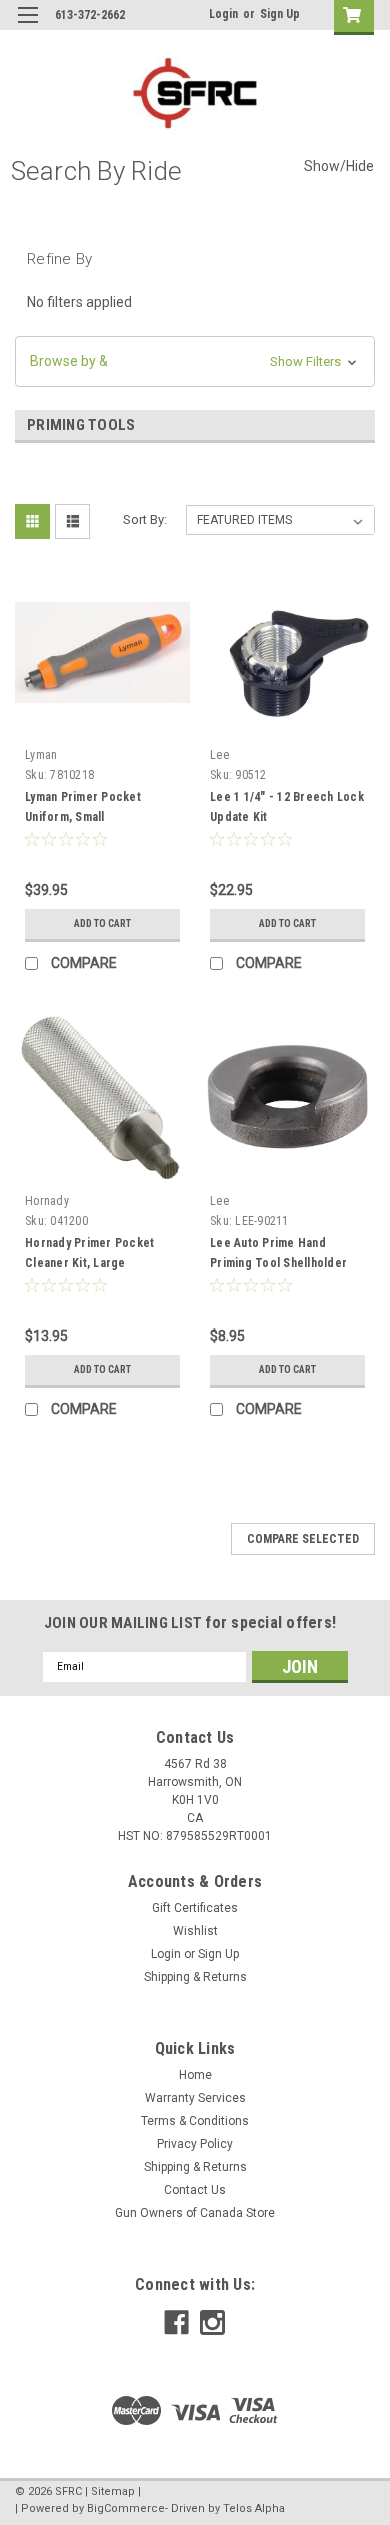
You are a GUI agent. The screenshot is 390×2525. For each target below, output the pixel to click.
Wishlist (195, 1931)
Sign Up (280, 14)
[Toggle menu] (27, 27)
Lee (219, 755)
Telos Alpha (254, 2508)
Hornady (47, 1201)
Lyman (41, 755)
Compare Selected (303, 1539)
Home (195, 2075)
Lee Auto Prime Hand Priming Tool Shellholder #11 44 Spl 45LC (278, 1263)
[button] (195, 361)
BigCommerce (126, 2508)
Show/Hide (339, 166)
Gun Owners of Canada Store (195, 2213)
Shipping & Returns (195, 1977)
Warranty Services (195, 2098)
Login (223, 14)
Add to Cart (102, 923)
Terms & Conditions (195, 2121)
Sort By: (145, 519)
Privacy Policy (195, 2144)
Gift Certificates (195, 1908)
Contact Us (195, 2190)
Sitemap (113, 2491)
